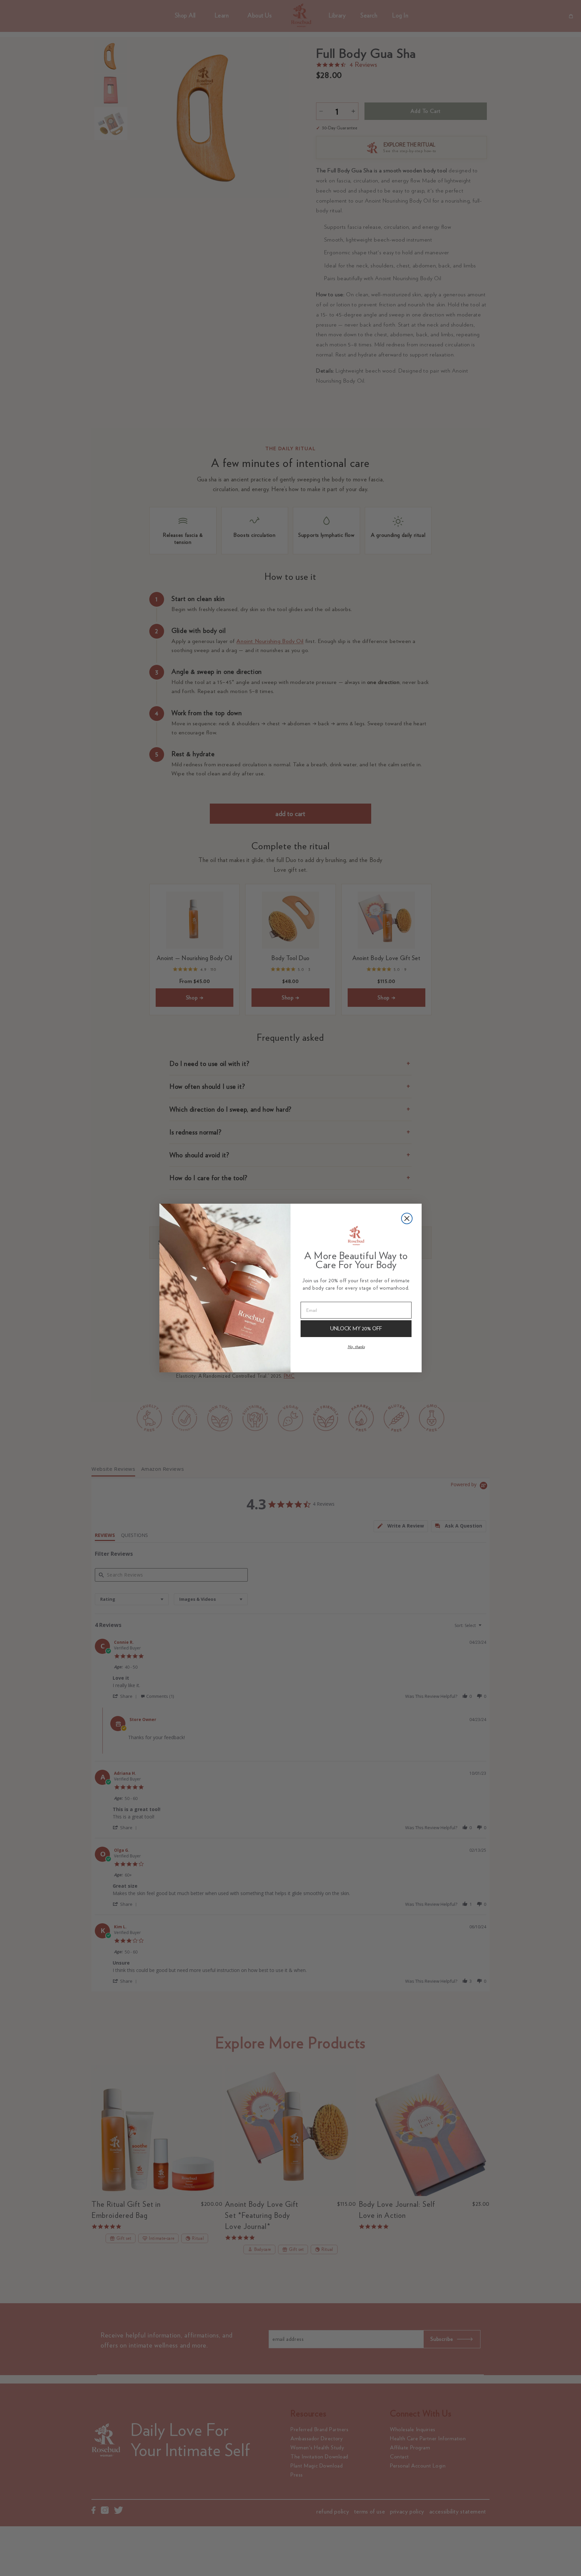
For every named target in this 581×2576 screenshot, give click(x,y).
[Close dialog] (407, 1218)
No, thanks (356, 1347)
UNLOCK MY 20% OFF (356, 1328)
